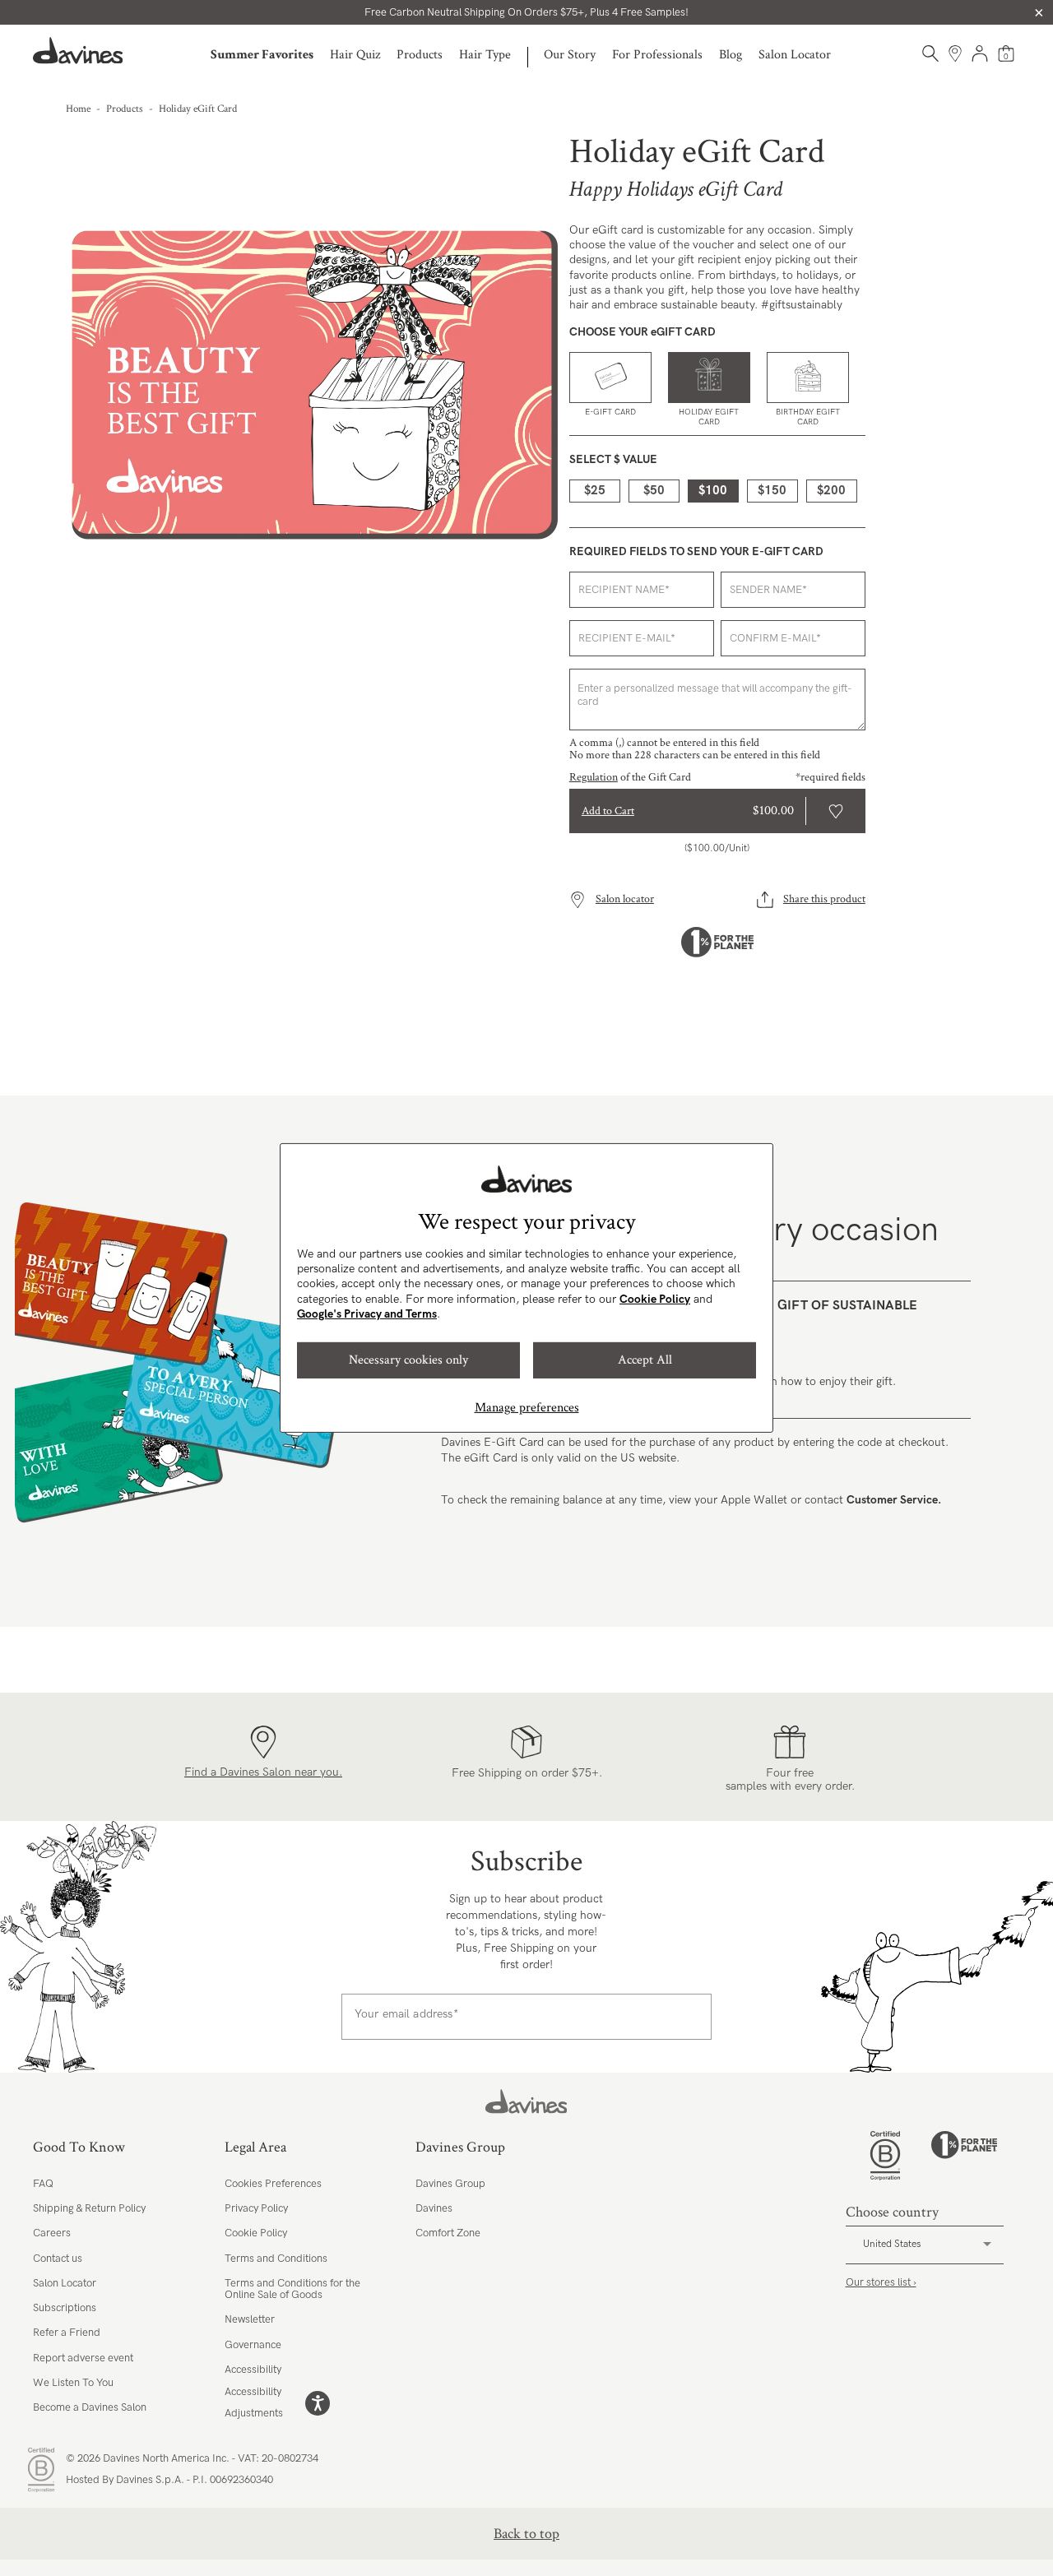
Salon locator (625, 899)
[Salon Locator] (955, 53)
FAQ (43, 2184)
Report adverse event (83, 2358)
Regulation (594, 777)
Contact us (58, 2259)
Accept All (645, 1360)
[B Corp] (885, 2156)
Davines (434, 2208)
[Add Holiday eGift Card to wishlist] (836, 811)
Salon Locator (795, 55)
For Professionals (657, 55)
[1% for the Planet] (964, 2156)
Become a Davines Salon (90, 2407)
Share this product (824, 899)
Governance (253, 2345)
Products (420, 55)
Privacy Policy (256, 2208)
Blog (731, 55)
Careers (52, 2233)
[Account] (980, 53)
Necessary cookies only (408, 1360)
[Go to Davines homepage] (78, 51)
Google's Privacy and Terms (367, 1314)
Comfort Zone (448, 2233)
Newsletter (250, 2319)
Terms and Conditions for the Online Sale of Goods (292, 2289)
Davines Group (450, 2184)
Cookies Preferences (273, 2184)
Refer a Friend (67, 2333)
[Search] (930, 53)
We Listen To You (73, 2383)
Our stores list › (881, 2282)
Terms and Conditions (276, 2259)
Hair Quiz (355, 55)
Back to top (526, 2534)
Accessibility (253, 2370)
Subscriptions (65, 2308)
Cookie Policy (655, 1299)
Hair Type (485, 55)
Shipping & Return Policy (89, 2208)
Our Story (570, 55)
